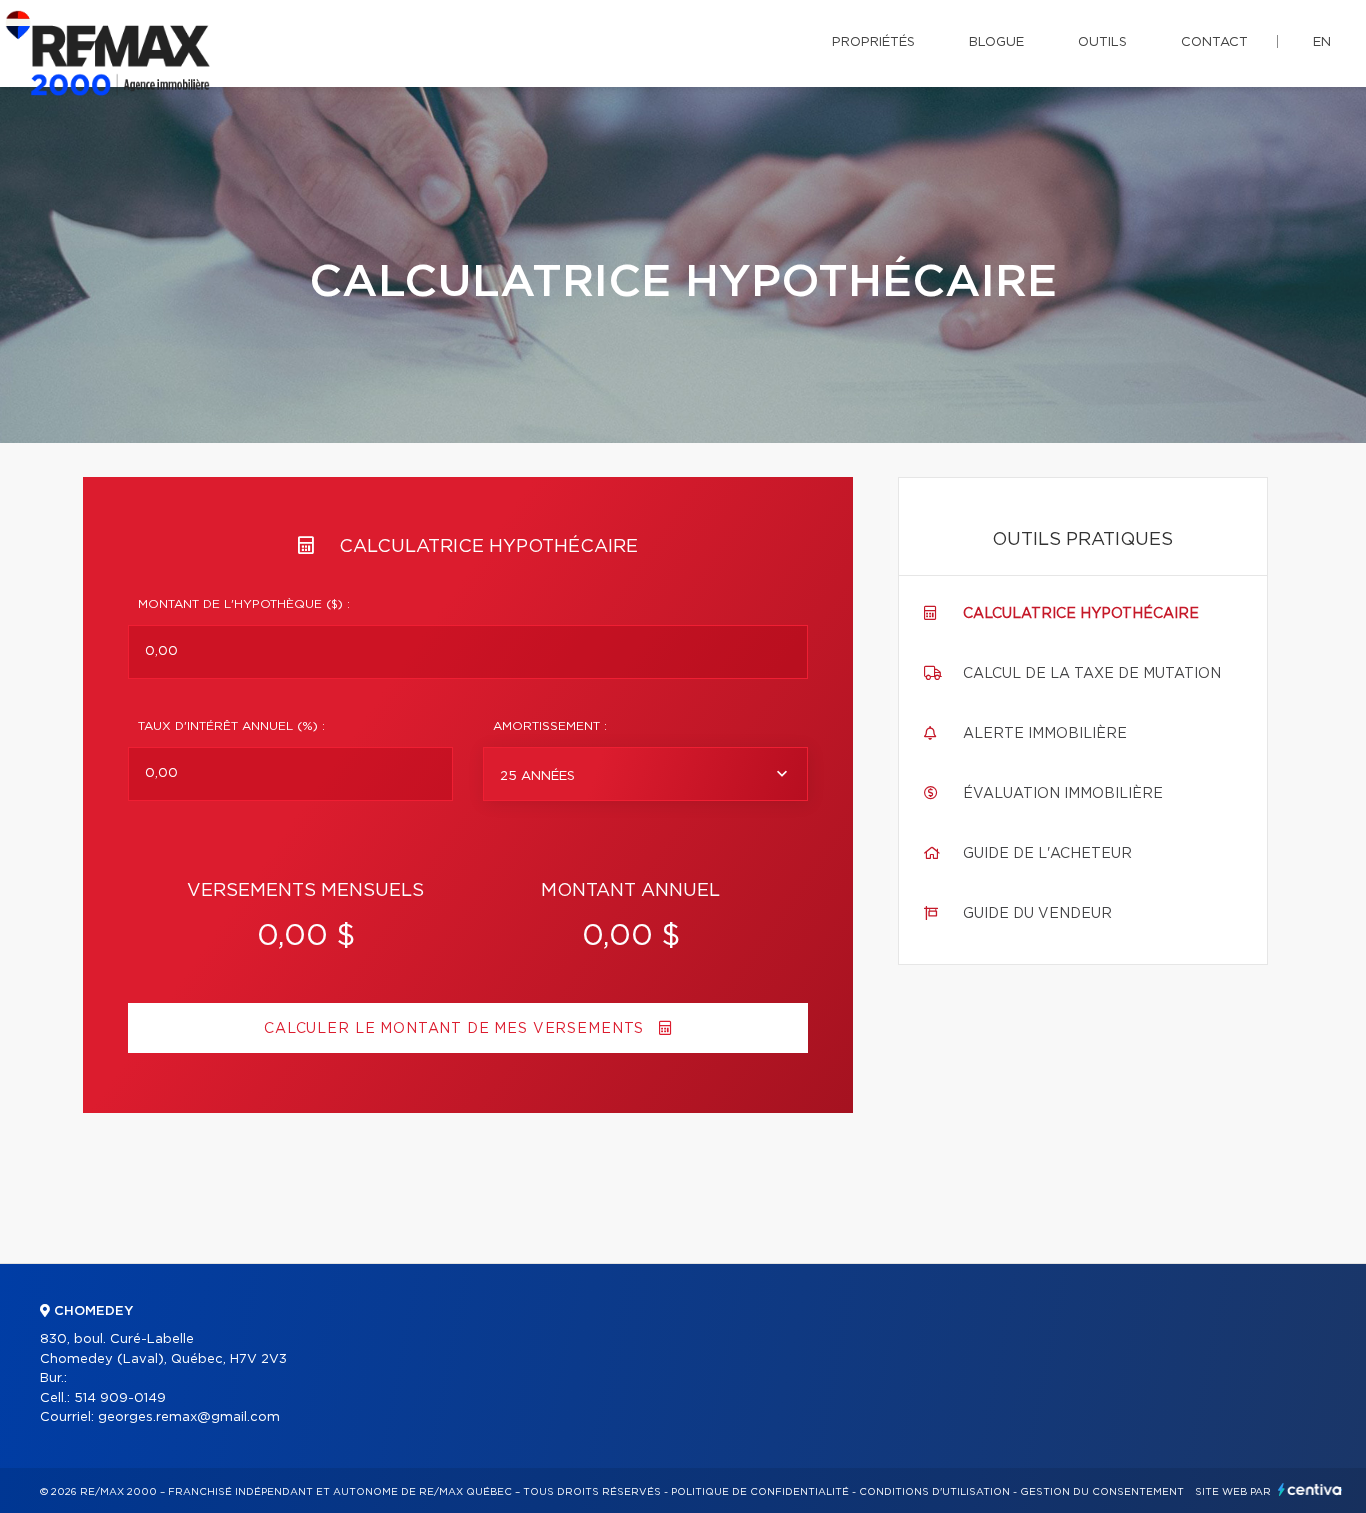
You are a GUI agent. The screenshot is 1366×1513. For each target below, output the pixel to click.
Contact (1214, 42)
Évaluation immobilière (1063, 794)
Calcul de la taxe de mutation (1092, 674)
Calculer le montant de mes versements (456, 1029)
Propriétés (873, 42)
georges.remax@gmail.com (189, 1417)
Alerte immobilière (1045, 734)
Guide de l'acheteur (1047, 854)
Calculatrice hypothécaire (1081, 614)
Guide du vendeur (1037, 914)
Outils (1102, 42)
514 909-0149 (120, 1398)
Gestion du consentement (1102, 1492)
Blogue (996, 42)
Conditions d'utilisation (934, 1492)
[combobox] (645, 774)
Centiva (1310, 1489)
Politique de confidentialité (760, 1492)
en (1322, 42)
